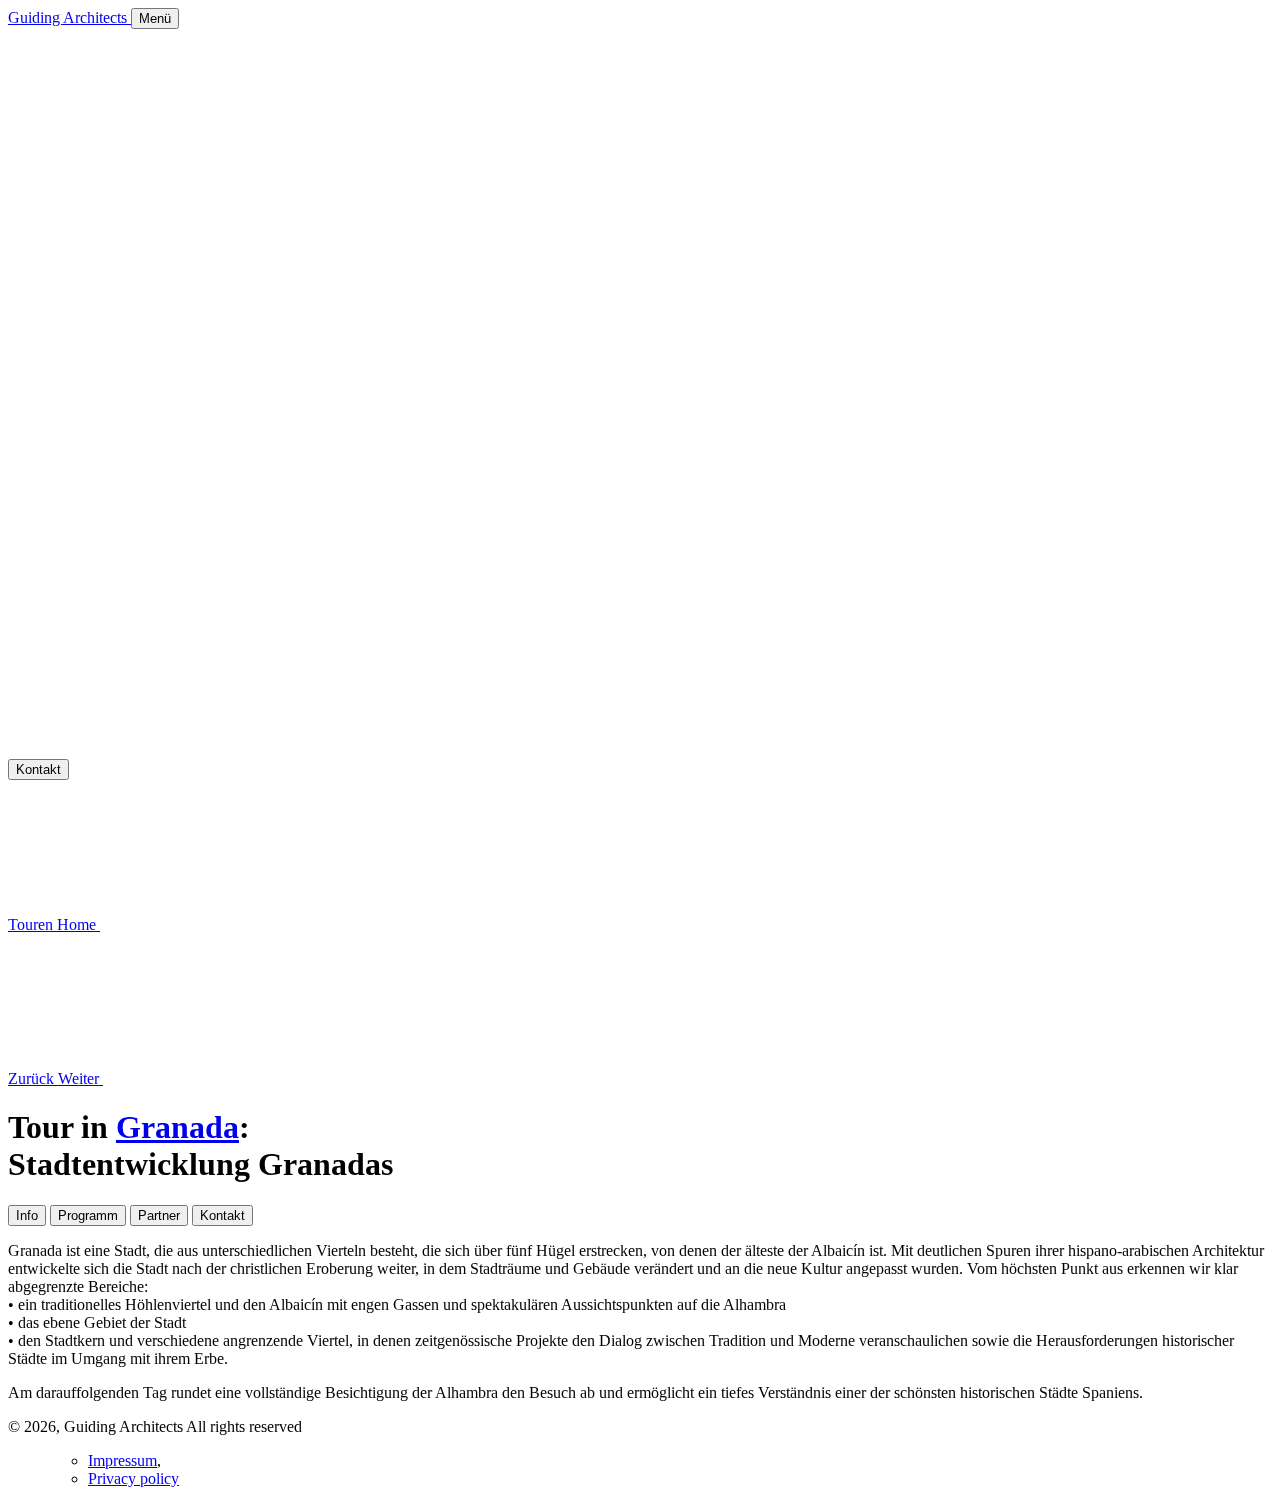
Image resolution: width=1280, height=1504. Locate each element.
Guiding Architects (69, 17)
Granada (177, 1127)
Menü (155, 18)
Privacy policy (133, 1478)
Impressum (122, 1460)
